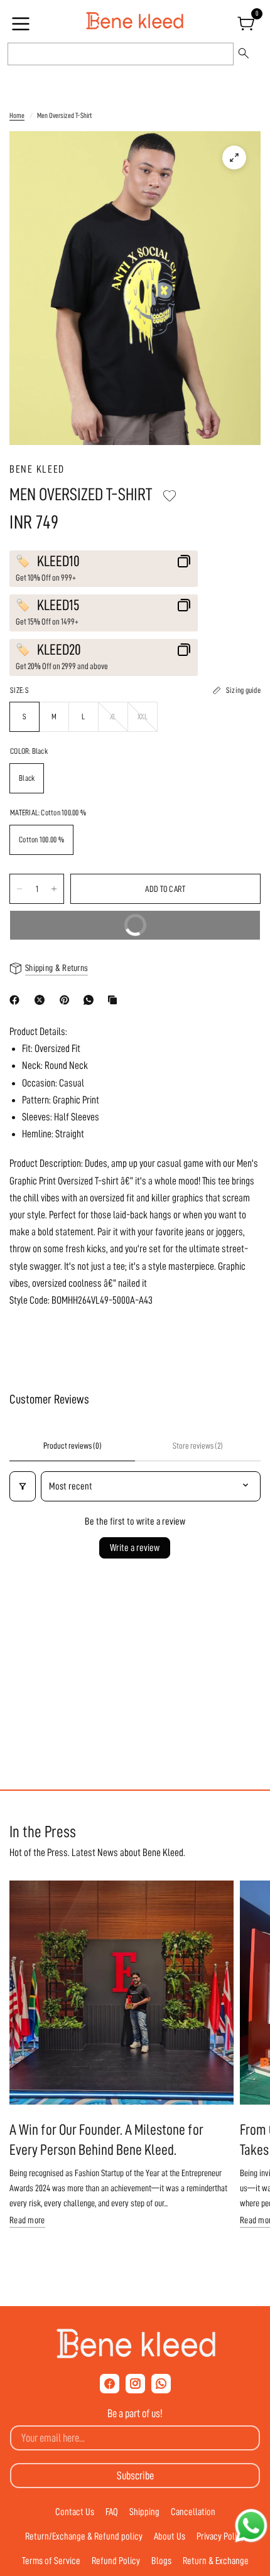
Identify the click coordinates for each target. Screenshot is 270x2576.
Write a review (135, 1548)
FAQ (112, 2512)
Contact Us (75, 2512)
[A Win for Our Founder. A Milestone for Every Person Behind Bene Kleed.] (121, 1993)
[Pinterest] (67, 1000)
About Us (170, 2536)
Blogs (161, 2561)
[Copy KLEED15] (184, 605)
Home (17, 115)
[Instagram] (135, 2384)
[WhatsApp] (91, 1000)
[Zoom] (234, 158)
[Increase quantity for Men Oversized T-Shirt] (54, 889)
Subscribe (135, 2476)
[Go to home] (135, 21)
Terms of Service (51, 2561)
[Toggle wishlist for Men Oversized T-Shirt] (170, 496)
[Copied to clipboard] (115, 1000)
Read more (27, 2220)
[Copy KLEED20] (184, 650)
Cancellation (193, 2512)
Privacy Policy (221, 2536)
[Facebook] (17, 1000)
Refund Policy (116, 2561)
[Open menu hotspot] (23, 28)
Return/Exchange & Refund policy (84, 2536)
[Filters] (23, 1486)
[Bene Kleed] (135, 2344)
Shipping (144, 2512)
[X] (42, 1000)
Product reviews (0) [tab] (73, 1446)
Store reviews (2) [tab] (198, 1446)
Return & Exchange (216, 2561)
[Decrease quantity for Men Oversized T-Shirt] (19, 889)
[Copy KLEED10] (184, 561)
